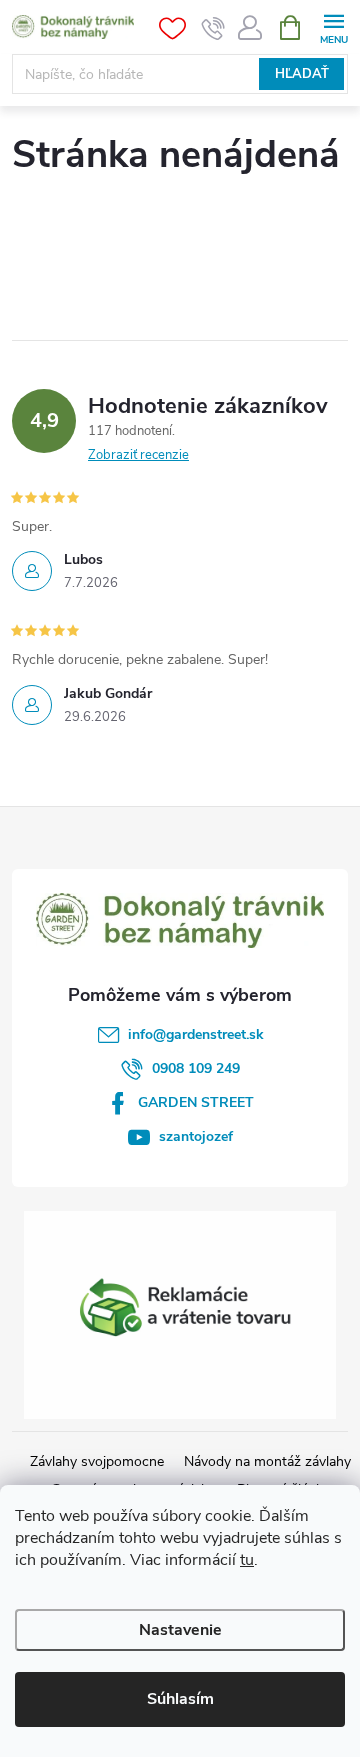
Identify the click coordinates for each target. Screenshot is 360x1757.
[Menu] (333, 26)
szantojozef (196, 1136)
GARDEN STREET (196, 1102)
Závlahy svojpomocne (97, 1461)
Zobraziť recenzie (138, 455)
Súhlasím (180, 1699)
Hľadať (302, 74)
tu (247, 1560)
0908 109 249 (196, 1068)
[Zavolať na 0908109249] (213, 28)
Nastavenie (180, 1630)
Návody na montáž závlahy (267, 1461)
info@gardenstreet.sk (196, 1034)
